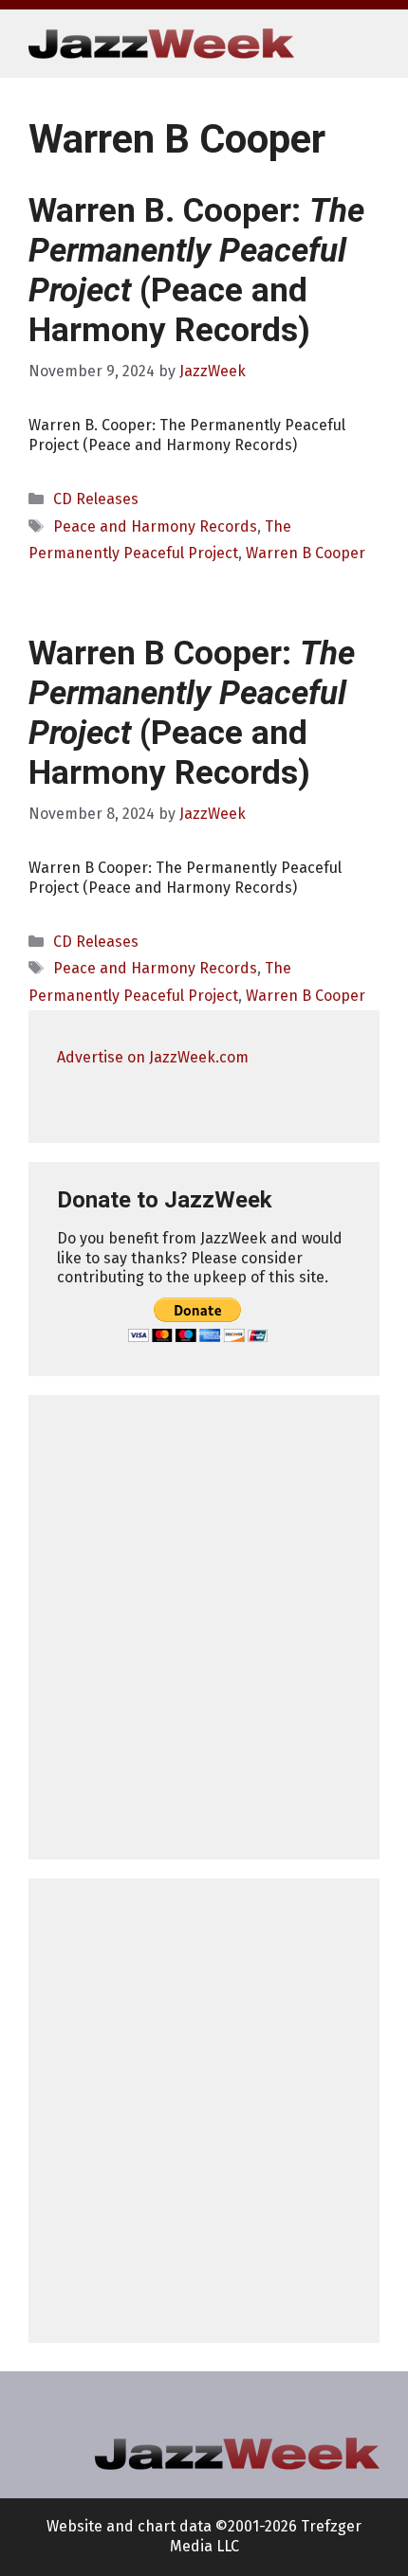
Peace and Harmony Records (155, 526)
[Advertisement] (204, 1627)
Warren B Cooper (306, 553)
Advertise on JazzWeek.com (153, 1057)
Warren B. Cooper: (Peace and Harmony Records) (196, 271)
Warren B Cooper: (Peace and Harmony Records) (192, 713)
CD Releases (96, 499)
